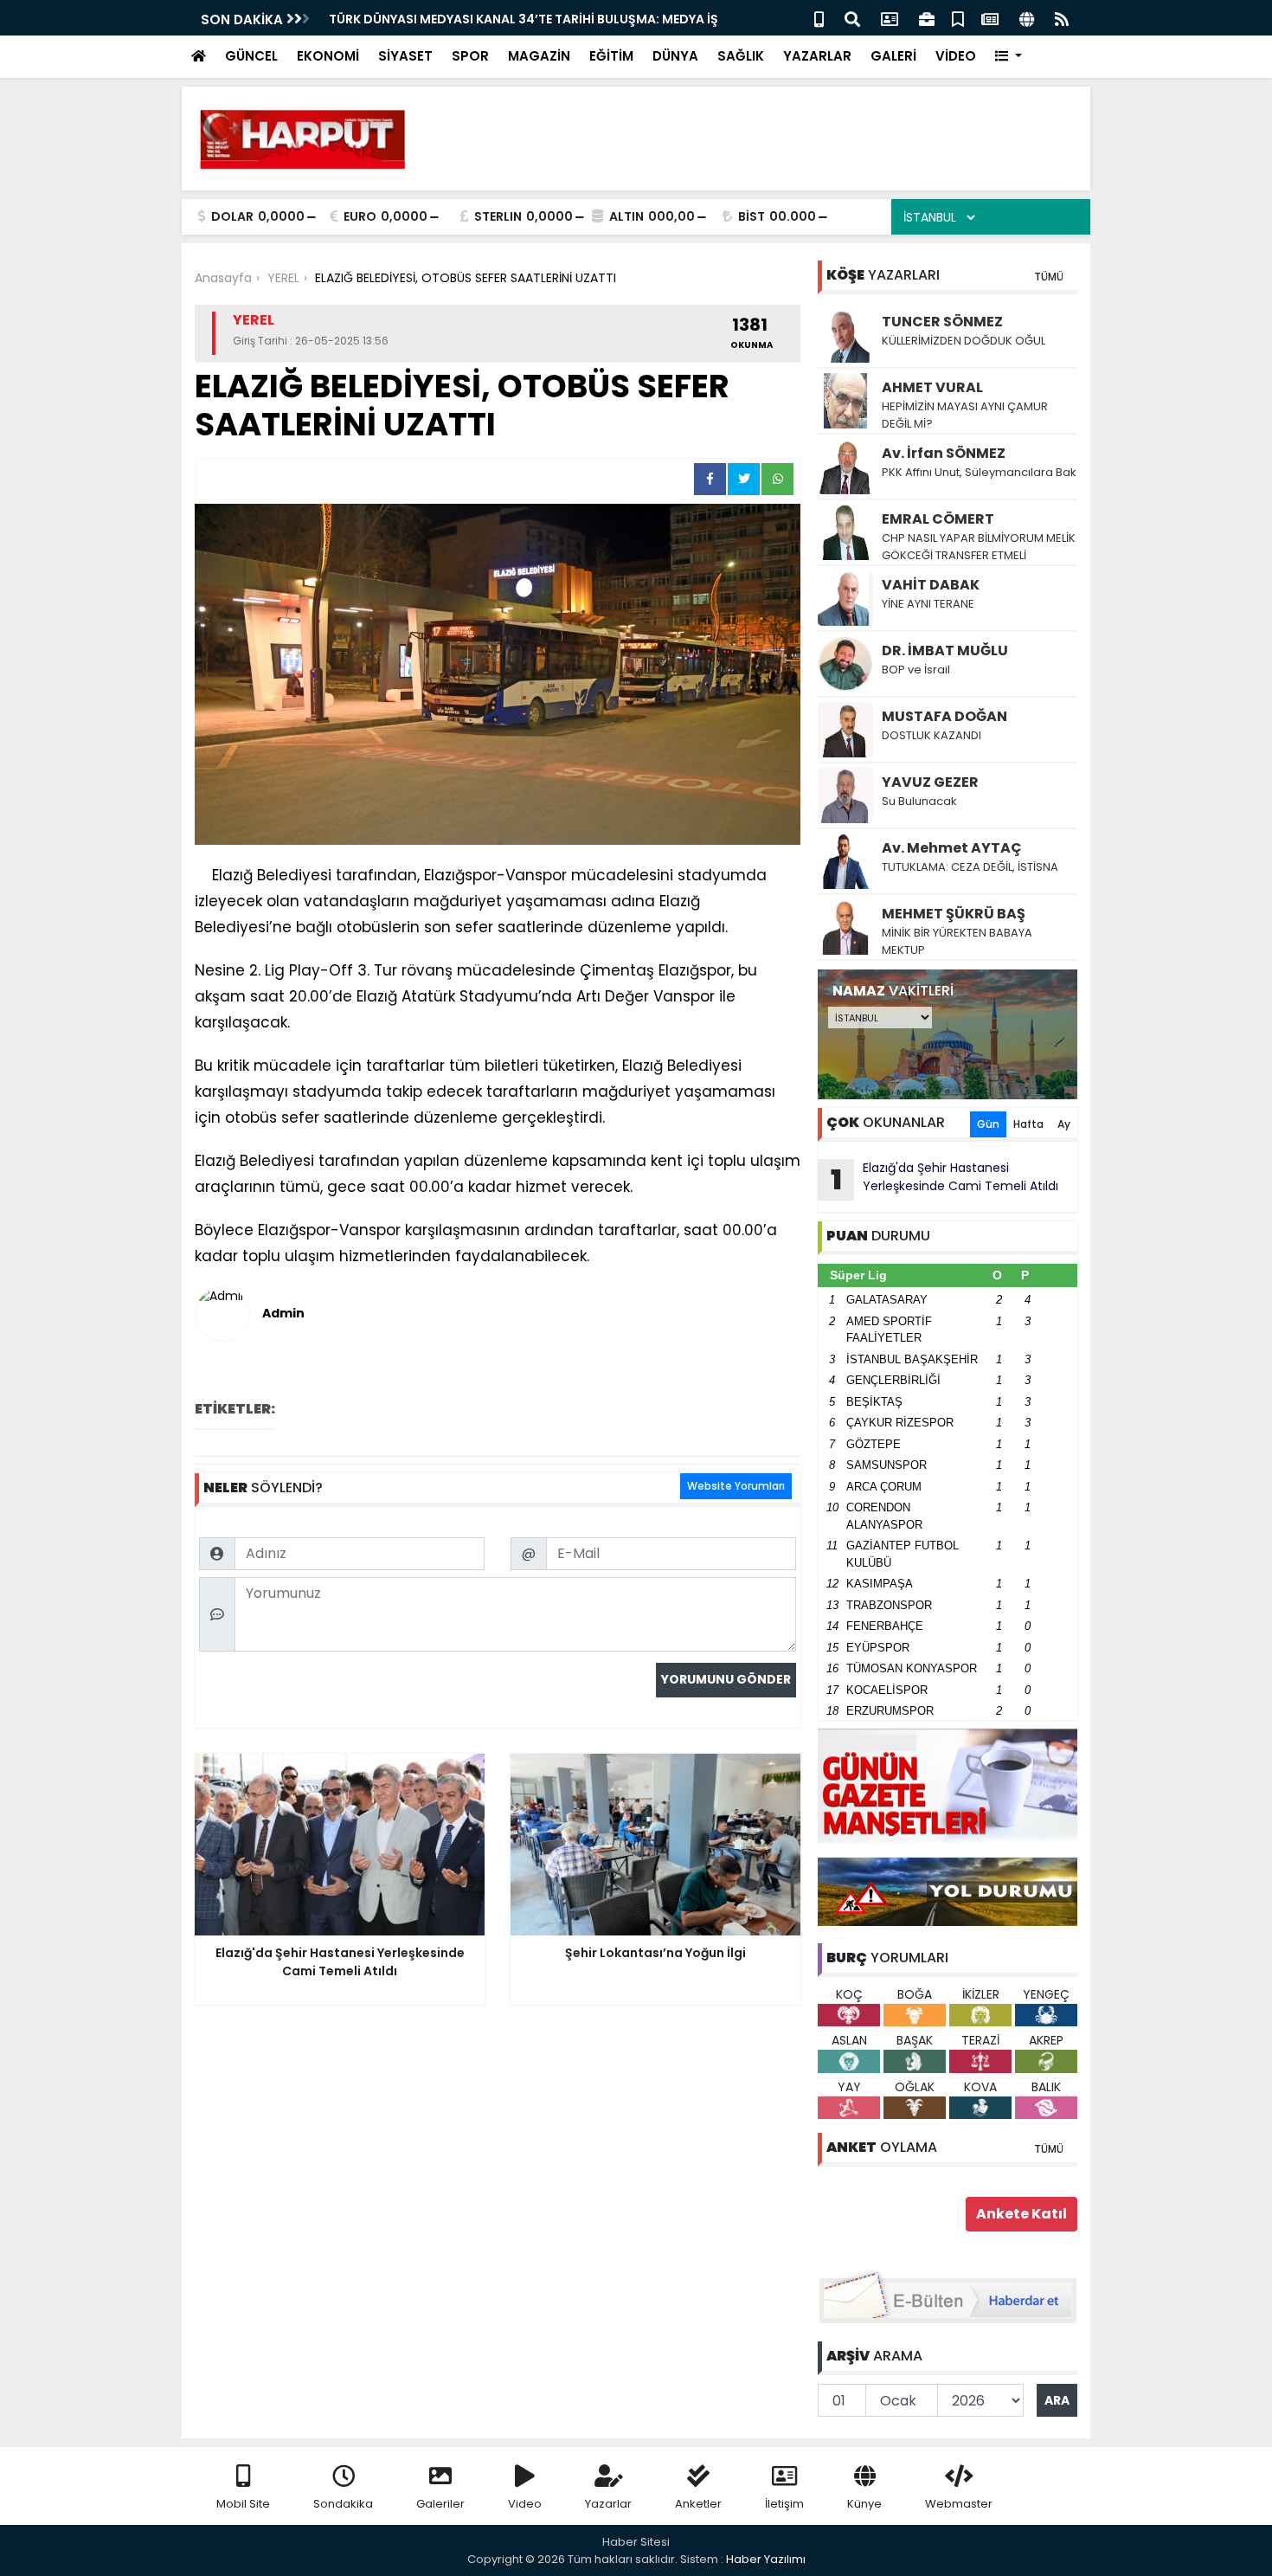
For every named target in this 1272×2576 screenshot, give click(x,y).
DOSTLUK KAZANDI (932, 735)
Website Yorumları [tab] (736, 1486)
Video (525, 2504)
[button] (1009, 57)
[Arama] (852, 18)
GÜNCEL (251, 56)
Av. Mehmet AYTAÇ (952, 848)
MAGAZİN (539, 56)
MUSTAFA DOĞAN (944, 716)
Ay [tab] (1064, 1124)
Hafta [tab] (1028, 1124)
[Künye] (1027, 18)
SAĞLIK (741, 56)
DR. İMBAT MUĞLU (945, 650)
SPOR (470, 56)
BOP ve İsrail (916, 670)
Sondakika (343, 2504)
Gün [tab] (988, 1124)
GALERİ (893, 56)
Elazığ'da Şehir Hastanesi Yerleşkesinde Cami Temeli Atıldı (945, 1179)
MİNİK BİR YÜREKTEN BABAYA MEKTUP (957, 941)
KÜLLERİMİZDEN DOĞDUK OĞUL (965, 341)
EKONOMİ (328, 56)
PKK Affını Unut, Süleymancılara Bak (979, 472)
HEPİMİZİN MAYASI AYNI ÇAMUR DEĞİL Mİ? (965, 415)
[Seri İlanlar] (958, 18)
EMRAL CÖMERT (938, 519)
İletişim (784, 2504)
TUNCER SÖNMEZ (942, 322)
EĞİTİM (611, 56)
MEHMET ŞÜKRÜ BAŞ (954, 914)
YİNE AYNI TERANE (928, 604)
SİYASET (405, 56)
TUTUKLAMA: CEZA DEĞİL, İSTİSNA (970, 867)
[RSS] (1062, 18)
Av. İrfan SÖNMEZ (944, 453)
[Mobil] (819, 18)
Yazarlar (608, 2504)
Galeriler (440, 2504)
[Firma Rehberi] (927, 18)
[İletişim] (890, 18)
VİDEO (956, 56)
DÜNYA (675, 56)
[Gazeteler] (990, 18)
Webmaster (959, 2504)
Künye (864, 2504)
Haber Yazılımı (766, 2559)
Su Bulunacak (919, 801)
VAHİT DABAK (931, 585)
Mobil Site (243, 2504)
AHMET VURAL (932, 387)
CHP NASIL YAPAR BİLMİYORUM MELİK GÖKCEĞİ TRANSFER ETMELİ (979, 547)
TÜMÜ (1049, 277)
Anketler (698, 2504)
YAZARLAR (817, 56)
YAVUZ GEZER (930, 782)
